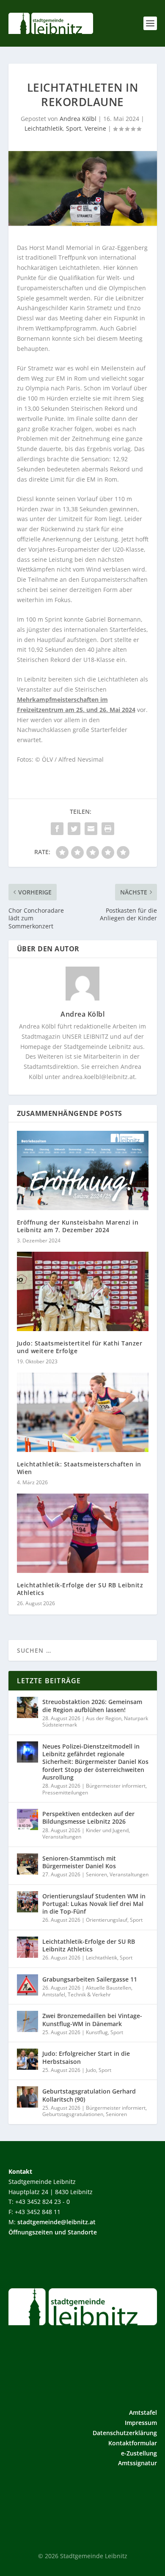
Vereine (95, 128)
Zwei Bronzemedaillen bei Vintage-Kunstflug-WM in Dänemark (92, 2020)
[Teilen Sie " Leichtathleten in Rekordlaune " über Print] (108, 829)
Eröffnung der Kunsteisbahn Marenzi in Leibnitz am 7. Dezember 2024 (78, 1226)
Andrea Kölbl (78, 119)
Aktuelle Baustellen (109, 1988)
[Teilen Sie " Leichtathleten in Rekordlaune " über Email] (91, 829)
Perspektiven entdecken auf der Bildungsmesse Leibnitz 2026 (88, 1818)
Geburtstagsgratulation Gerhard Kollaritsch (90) (89, 2095)
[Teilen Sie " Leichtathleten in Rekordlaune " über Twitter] (74, 829)
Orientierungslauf (107, 1920)
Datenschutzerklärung (125, 2433)
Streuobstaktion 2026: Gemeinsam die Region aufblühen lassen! (92, 1706)
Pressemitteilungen (65, 1793)
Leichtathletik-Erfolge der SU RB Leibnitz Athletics (80, 1589)
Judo (91, 2070)
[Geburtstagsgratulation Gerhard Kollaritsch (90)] (27, 2097)
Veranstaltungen (62, 1837)
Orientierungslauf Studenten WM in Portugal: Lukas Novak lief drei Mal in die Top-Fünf (94, 1904)
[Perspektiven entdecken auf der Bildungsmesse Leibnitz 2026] (27, 1819)
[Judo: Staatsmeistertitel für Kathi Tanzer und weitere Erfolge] (83, 1291)
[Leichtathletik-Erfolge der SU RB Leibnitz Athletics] (83, 1533)
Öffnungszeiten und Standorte (53, 2232)
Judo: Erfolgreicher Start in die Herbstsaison (86, 2057)
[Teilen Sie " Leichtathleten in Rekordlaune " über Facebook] (57, 829)
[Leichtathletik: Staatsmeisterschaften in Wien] (83, 1412)
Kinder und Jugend (107, 1830)
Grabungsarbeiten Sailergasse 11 (90, 1979)
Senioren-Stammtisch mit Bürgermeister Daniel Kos (79, 1862)
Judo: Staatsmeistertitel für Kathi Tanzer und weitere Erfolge (80, 1347)
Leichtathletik (44, 128)
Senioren (96, 1874)
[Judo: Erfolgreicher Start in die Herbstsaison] (27, 2059)
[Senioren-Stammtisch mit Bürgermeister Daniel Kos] (27, 1864)
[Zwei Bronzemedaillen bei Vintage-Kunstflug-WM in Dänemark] (27, 2021)
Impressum (141, 2423)
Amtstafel (54, 1994)
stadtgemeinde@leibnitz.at (56, 2222)
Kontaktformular (133, 2443)
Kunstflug (97, 2032)
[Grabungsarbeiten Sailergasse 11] (27, 1985)
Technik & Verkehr (89, 1994)
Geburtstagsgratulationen (73, 2114)
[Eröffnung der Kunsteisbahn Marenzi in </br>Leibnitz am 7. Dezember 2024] (83, 1170)
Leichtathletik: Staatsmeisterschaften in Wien (79, 1468)
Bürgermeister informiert (116, 1786)
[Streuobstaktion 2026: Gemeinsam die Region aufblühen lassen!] (27, 1707)
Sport (74, 128)
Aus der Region (104, 1718)
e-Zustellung (139, 2453)
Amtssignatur (137, 2463)
